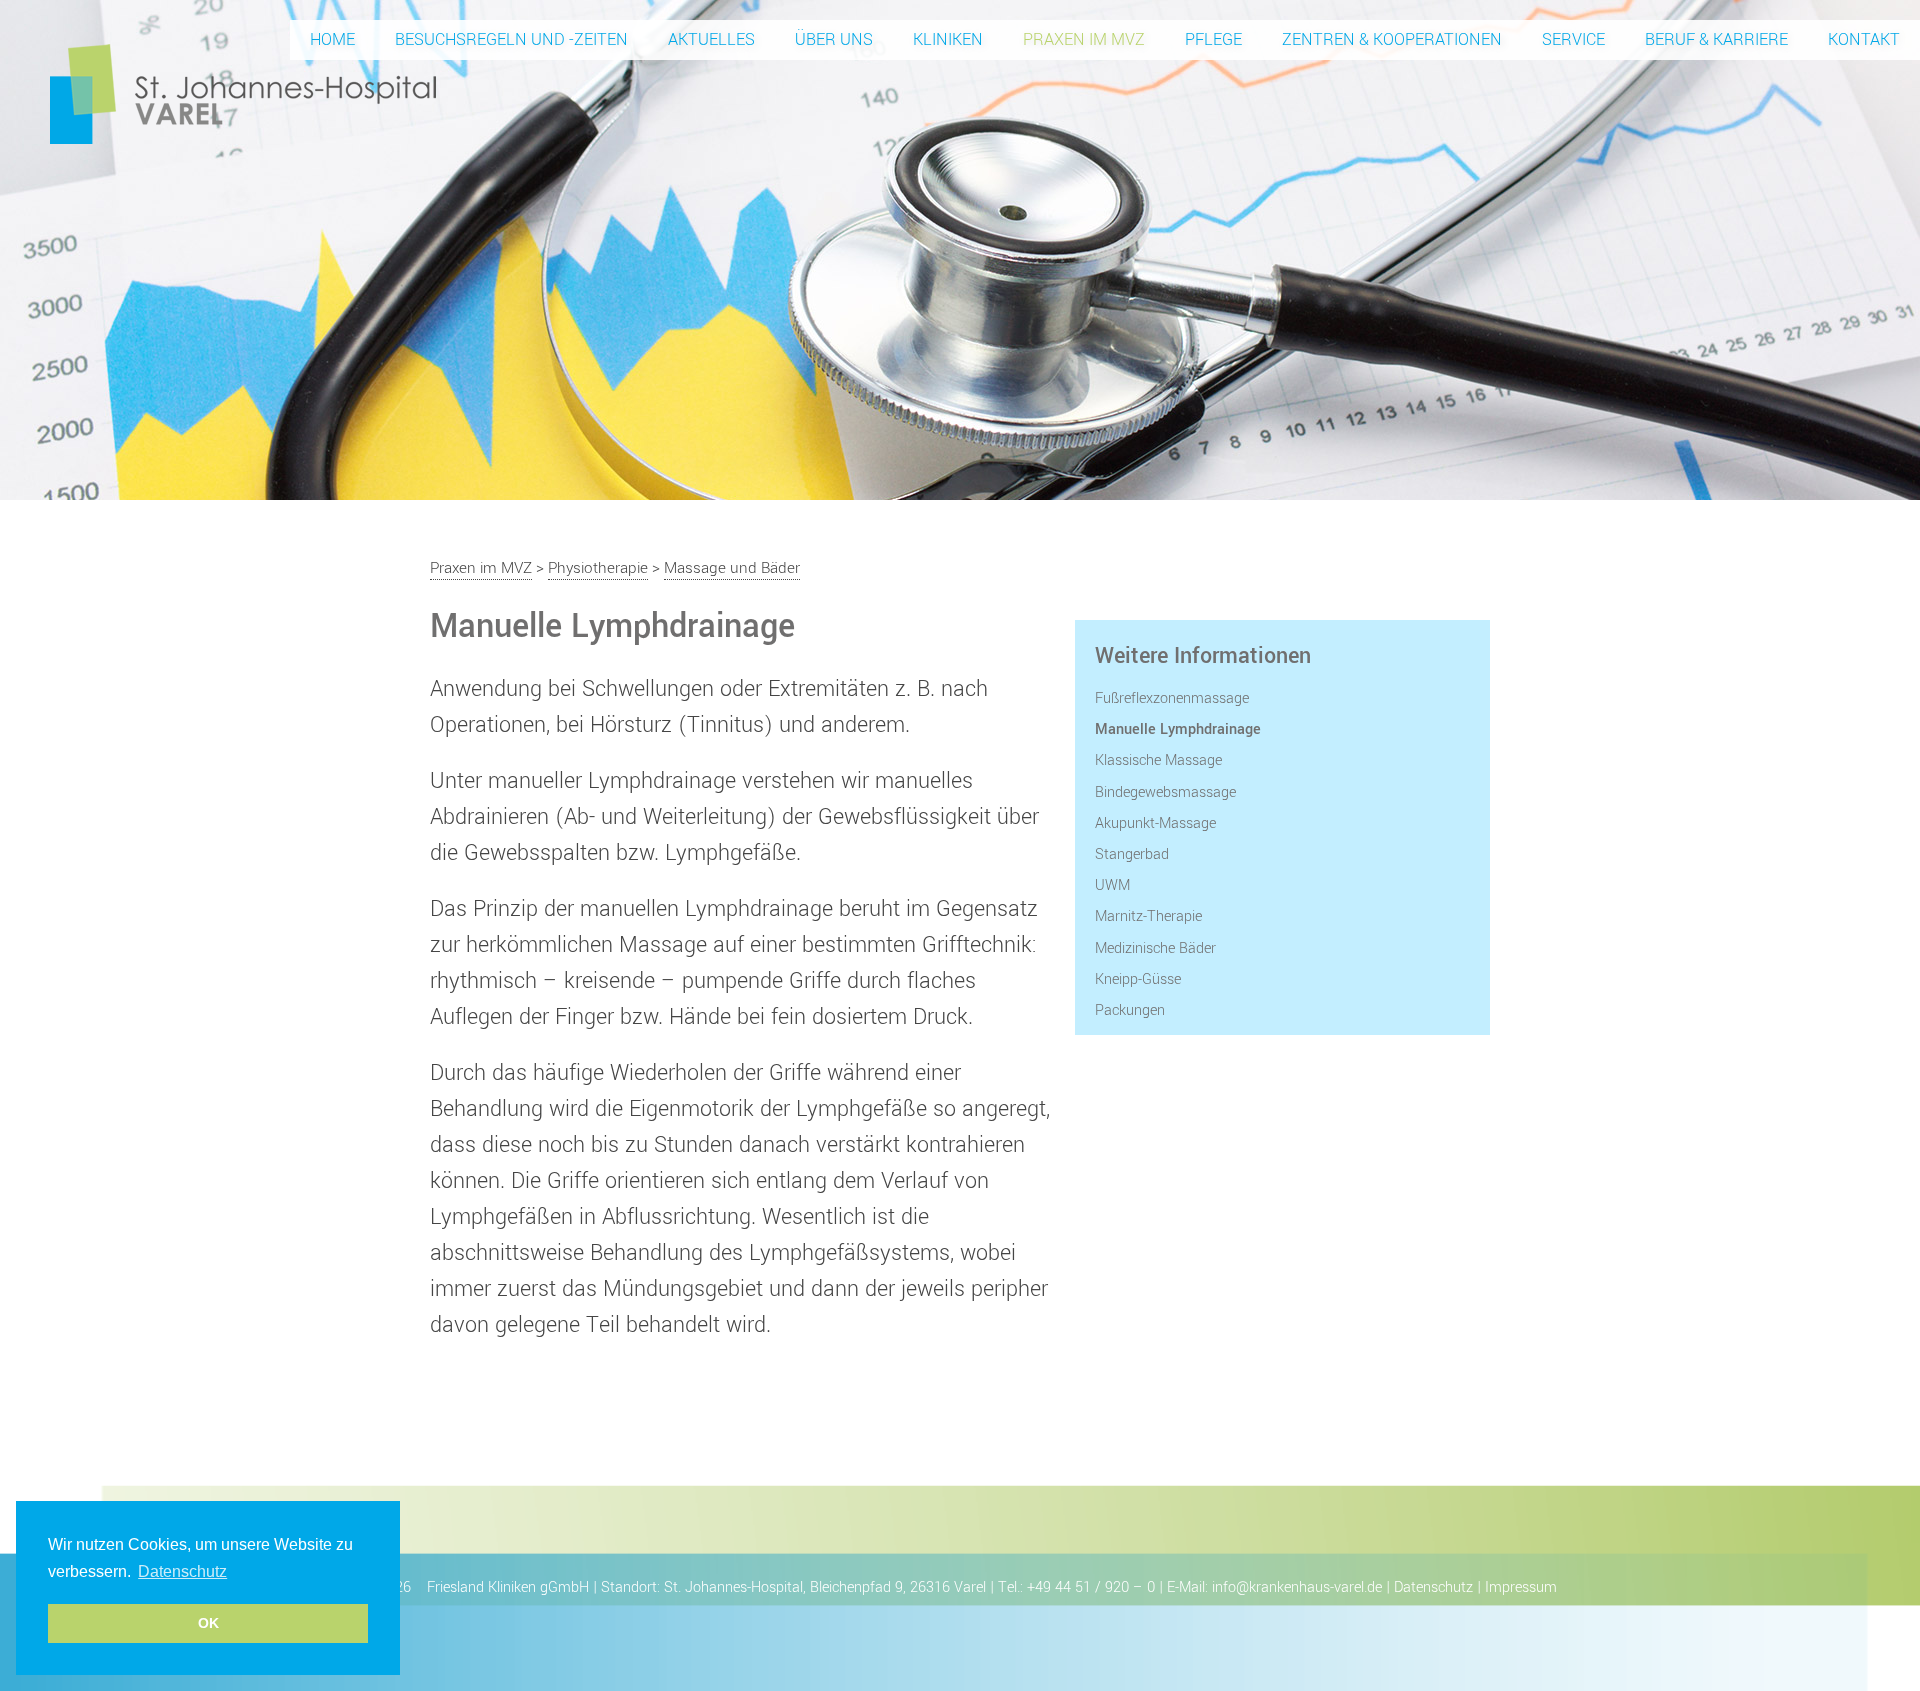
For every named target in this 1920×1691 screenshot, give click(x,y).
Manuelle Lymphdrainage (1178, 729)
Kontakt (1864, 39)
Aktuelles (711, 39)
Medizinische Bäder (1155, 948)
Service (1573, 39)
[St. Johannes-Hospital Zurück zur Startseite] (243, 93)
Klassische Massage (1158, 760)
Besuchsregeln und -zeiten (511, 39)
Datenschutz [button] (182, 1571)
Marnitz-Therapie (1148, 916)
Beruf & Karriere (1716, 39)
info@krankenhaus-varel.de (1297, 1587)
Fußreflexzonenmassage (1172, 698)
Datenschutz (1433, 1587)
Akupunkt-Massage (1155, 823)
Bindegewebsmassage (1165, 792)
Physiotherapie (598, 568)
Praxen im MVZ (1084, 39)
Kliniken (948, 39)
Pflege (1213, 39)
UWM (1112, 885)
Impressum (1521, 1587)
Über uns (834, 39)
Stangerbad (1132, 854)
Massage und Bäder (732, 568)
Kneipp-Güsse (1138, 979)
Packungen (1130, 1010)
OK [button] (208, 1623)
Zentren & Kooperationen (1392, 39)
